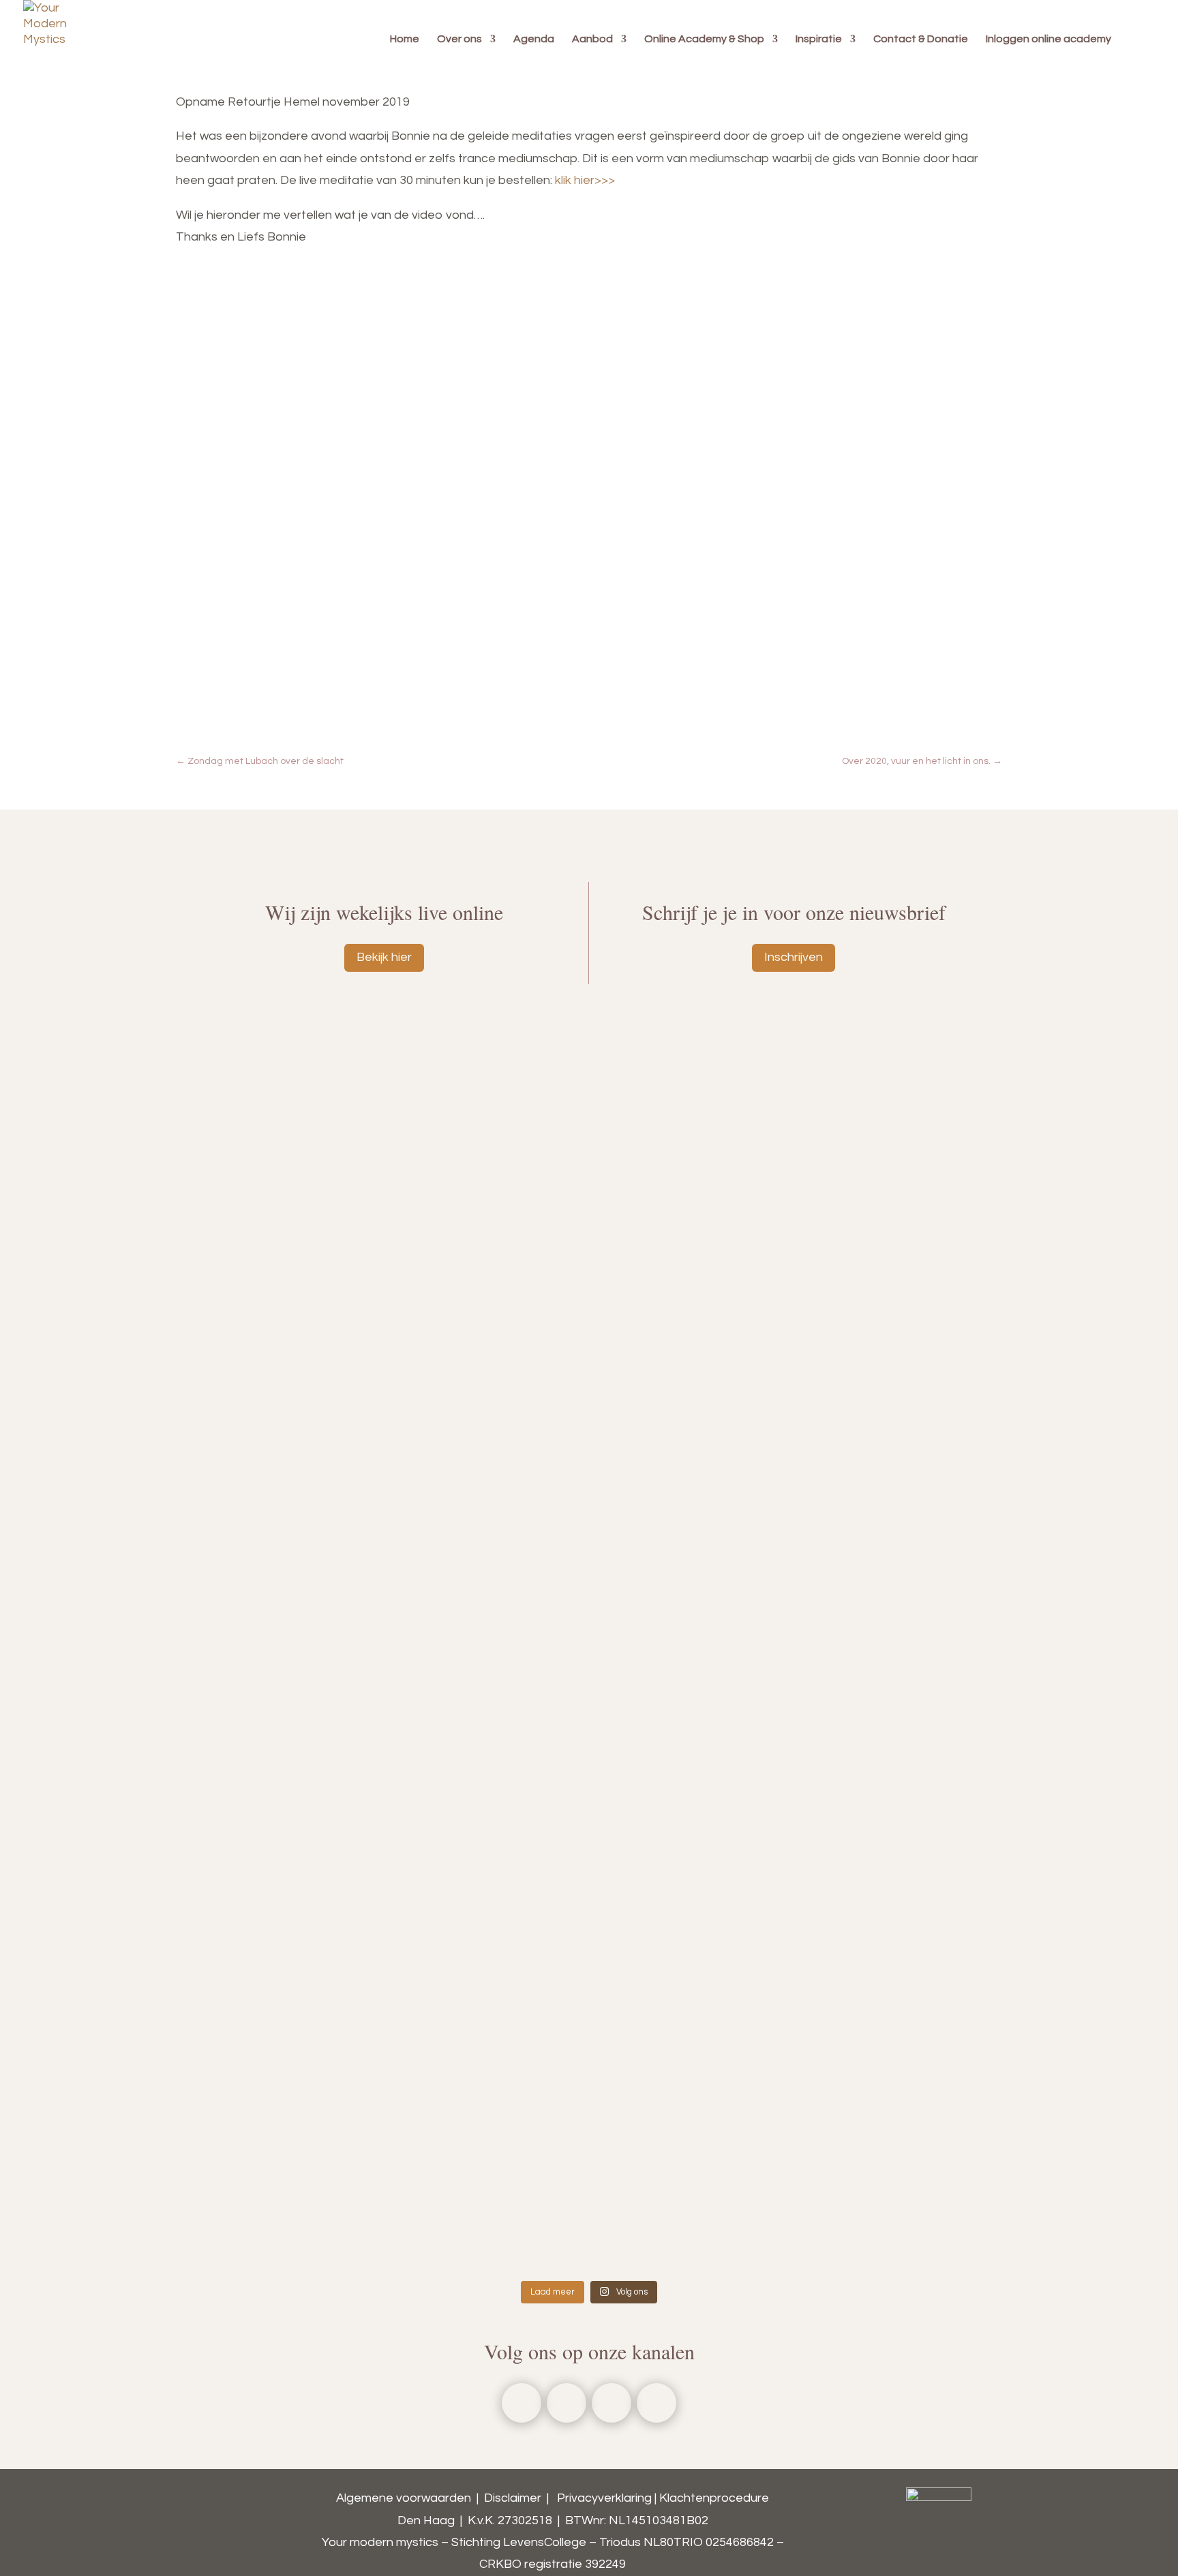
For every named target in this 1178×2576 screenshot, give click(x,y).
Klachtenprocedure (714, 2498)
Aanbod (592, 39)
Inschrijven (794, 957)
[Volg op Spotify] (656, 2403)
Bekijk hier (384, 957)
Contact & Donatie (921, 39)
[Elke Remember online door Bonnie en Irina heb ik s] (280, 1574)
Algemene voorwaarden (404, 2498)
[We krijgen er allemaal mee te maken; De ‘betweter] (486, 1497)
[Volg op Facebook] (522, 2403)
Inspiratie (819, 39)
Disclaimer (513, 2498)
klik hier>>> (585, 180)
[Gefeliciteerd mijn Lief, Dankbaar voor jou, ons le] (899, 1088)
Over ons (459, 39)
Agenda (534, 39)
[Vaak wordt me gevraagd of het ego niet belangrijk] (692, 1640)
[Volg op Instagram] (567, 2403)
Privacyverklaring (604, 2498)
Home (405, 39)
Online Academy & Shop (704, 39)
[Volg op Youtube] (611, 2403)
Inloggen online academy (1048, 39)
